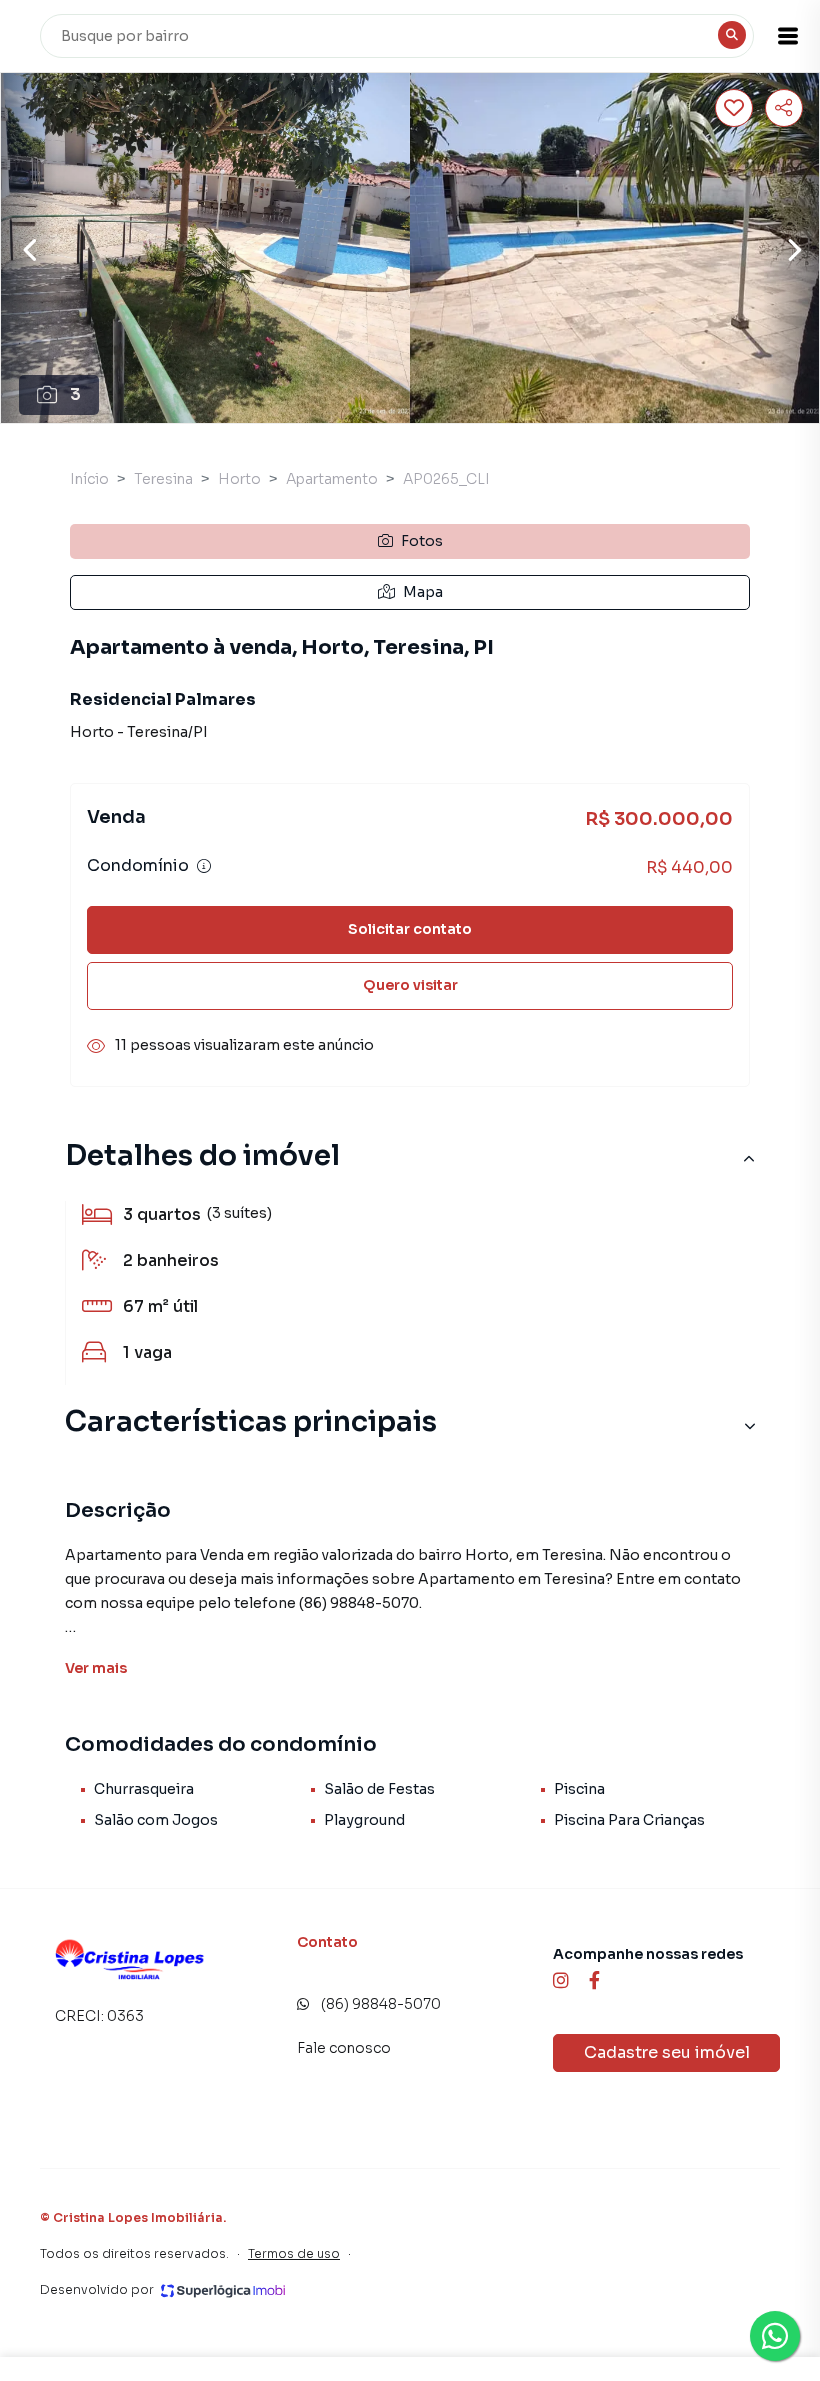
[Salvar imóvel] (734, 108)
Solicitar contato (410, 929)
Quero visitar (410, 985)
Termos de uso (294, 2253)
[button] (788, 36)
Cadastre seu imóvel (667, 2052)
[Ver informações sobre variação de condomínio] (204, 866)
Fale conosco (344, 2048)
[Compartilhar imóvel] (784, 108)
